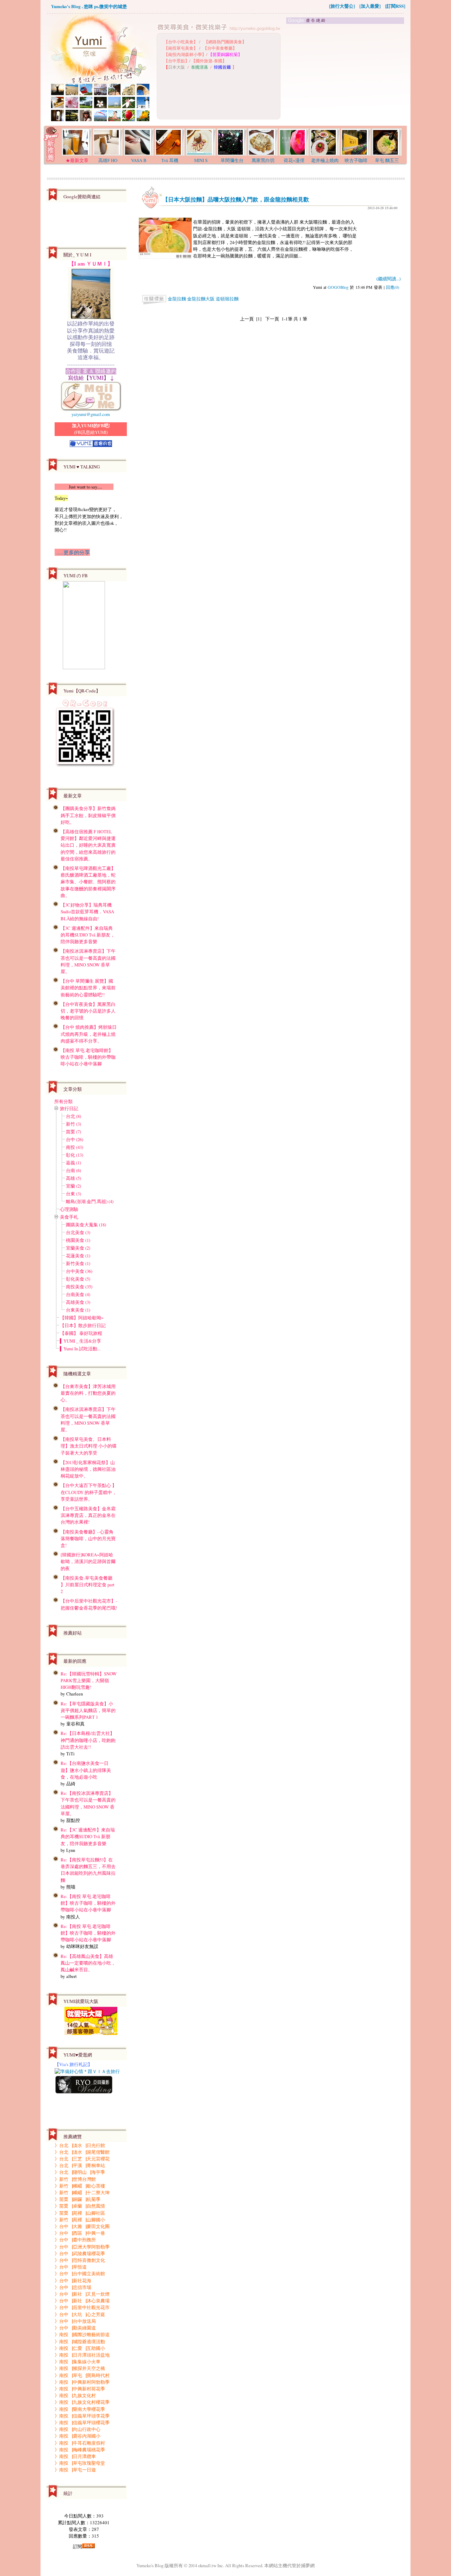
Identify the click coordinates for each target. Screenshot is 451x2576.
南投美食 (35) (79, 1287)
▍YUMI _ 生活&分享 (81, 1341)
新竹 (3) (73, 1124)
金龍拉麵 (177, 299)
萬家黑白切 (263, 160)
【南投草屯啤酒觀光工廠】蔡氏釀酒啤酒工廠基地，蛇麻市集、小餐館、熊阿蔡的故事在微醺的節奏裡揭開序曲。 (88, 882)
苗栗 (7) (73, 1132)
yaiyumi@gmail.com (91, 414)
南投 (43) (75, 1147)
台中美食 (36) (79, 1271)
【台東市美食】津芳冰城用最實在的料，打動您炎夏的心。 (88, 1393)
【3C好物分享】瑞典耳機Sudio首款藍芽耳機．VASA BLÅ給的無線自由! (87, 911)
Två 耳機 (170, 160)
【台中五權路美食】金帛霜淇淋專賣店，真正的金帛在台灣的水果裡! (88, 1515)
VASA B (139, 160)
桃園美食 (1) (78, 1240)
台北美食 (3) (78, 1232)
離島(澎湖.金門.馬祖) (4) (90, 1201)
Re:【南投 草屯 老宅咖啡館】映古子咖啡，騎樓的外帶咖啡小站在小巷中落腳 (88, 1903)
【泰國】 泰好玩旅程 (81, 1333)
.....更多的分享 (72, 552)
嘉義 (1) (73, 1163)
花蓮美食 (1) (78, 1256)
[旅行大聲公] (342, 6)
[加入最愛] (370, 6)
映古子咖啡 (356, 160)
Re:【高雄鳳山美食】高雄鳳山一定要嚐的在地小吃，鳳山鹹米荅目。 (88, 1963)
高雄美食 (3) (78, 1302)
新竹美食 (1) (78, 1263)
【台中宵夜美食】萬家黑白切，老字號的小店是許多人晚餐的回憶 (88, 1011)
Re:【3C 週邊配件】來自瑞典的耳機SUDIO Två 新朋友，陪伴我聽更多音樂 (88, 1836)
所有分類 (63, 1101)
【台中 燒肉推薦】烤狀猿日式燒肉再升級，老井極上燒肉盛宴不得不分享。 (89, 1034)
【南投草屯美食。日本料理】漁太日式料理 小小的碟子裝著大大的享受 (89, 1446)
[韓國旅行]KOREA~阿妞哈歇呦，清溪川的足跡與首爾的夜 (88, 1561)
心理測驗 (69, 1209)
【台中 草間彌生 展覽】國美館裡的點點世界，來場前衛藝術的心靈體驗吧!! (88, 988)
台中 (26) (75, 1139)
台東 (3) (73, 1194)
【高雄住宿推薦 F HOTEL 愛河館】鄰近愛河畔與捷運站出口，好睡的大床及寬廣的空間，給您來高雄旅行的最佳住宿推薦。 (88, 845)
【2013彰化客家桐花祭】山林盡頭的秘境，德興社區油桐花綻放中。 (88, 1469)
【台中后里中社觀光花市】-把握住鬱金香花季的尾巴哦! (89, 1604)
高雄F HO (108, 160)
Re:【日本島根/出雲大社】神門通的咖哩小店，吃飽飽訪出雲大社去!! (88, 1740)
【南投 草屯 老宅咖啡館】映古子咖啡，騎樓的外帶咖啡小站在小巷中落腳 (88, 1057)
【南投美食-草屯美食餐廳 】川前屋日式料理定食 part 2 (88, 1585)
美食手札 (69, 1217)
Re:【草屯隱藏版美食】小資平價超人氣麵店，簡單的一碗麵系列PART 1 (88, 1710)
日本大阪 (177, 67)
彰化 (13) (75, 1155)
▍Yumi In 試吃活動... (80, 1349)
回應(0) (393, 287)
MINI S (201, 160)
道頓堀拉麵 (227, 299)
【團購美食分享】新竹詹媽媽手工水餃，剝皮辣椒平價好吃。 (88, 815)
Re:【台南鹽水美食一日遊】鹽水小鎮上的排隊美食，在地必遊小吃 (86, 1770)
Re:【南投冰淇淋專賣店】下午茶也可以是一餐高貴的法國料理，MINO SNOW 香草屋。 (88, 1803)
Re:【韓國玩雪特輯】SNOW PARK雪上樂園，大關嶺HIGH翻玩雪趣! (89, 1680)
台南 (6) (73, 1170)
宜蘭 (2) (73, 1186)
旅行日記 (69, 1108)
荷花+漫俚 (294, 160)
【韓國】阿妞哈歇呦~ (82, 1318)
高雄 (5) (73, 1178)
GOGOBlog (338, 287)
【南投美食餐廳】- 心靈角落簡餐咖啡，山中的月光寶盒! (88, 1538)
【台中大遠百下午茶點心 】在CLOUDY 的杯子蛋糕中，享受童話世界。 (89, 1492)
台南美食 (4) (78, 1294)
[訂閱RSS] (395, 6)
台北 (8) (73, 1116)
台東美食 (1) (78, 1310)
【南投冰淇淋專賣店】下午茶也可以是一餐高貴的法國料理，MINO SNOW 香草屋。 (88, 961)
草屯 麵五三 (387, 160)
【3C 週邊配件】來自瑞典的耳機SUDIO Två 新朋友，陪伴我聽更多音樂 (88, 935)
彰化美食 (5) (78, 1279)
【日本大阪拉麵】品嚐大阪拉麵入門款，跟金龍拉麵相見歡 (236, 199)
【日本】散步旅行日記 (83, 1325)
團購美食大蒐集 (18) (86, 1225)
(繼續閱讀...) (388, 279)
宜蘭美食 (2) (78, 1248)
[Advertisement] (346, 75)
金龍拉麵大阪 (201, 299)
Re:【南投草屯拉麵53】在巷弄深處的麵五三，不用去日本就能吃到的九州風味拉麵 (88, 1870)
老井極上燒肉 (325, 160)
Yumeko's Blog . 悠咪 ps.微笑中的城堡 (89, 6)
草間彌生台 (232, 160)
